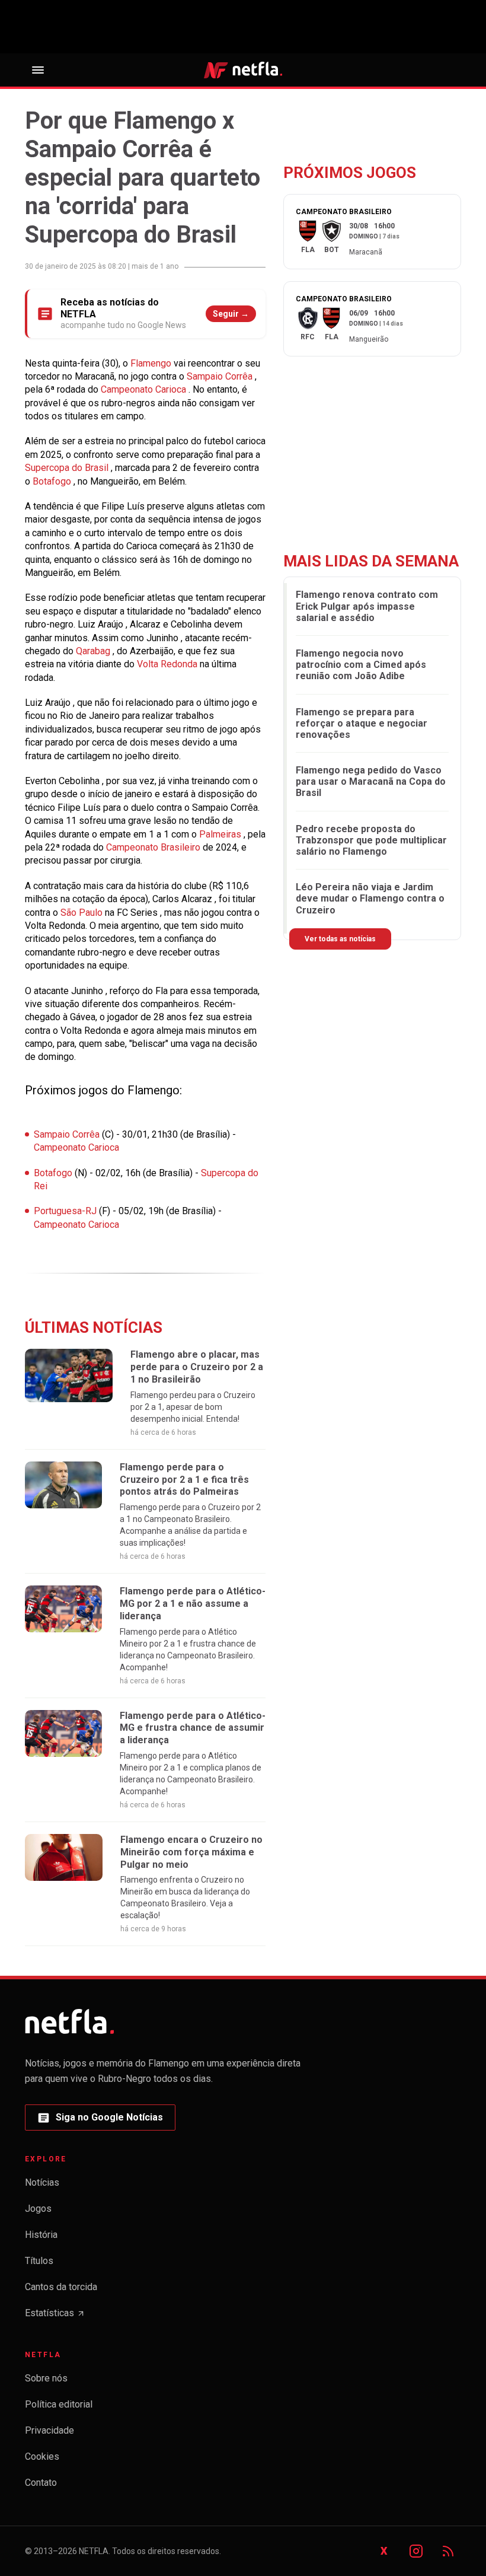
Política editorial (59, 2404)
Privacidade (49, 2430)
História (41, 2235)
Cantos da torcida (61, 2287)
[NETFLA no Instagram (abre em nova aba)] (416, 2551)
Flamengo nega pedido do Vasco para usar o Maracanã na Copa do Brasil (371, 781)
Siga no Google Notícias (100, 2121)
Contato (41, 2483)
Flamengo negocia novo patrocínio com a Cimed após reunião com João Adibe (361, 665)
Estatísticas (55, 2317)
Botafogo (54, 1173)
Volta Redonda (168, 664)
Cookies (42, 2456)
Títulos (39, 2261)
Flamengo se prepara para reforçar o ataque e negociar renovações (362, 723)
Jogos (38, 2209)
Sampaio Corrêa (221, 376)
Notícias (42, 2182)
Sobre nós (46, 2378)
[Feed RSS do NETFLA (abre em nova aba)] (448, 2551)
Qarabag (94, 651)
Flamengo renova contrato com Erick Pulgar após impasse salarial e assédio (367, 606)
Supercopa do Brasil (68, 468)
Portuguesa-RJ (66, 1211)
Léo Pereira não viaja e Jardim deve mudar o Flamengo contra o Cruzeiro (370, 898)
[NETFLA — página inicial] (243, 70)
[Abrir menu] (38, 70)
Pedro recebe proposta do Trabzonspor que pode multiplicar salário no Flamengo (371, 840)
